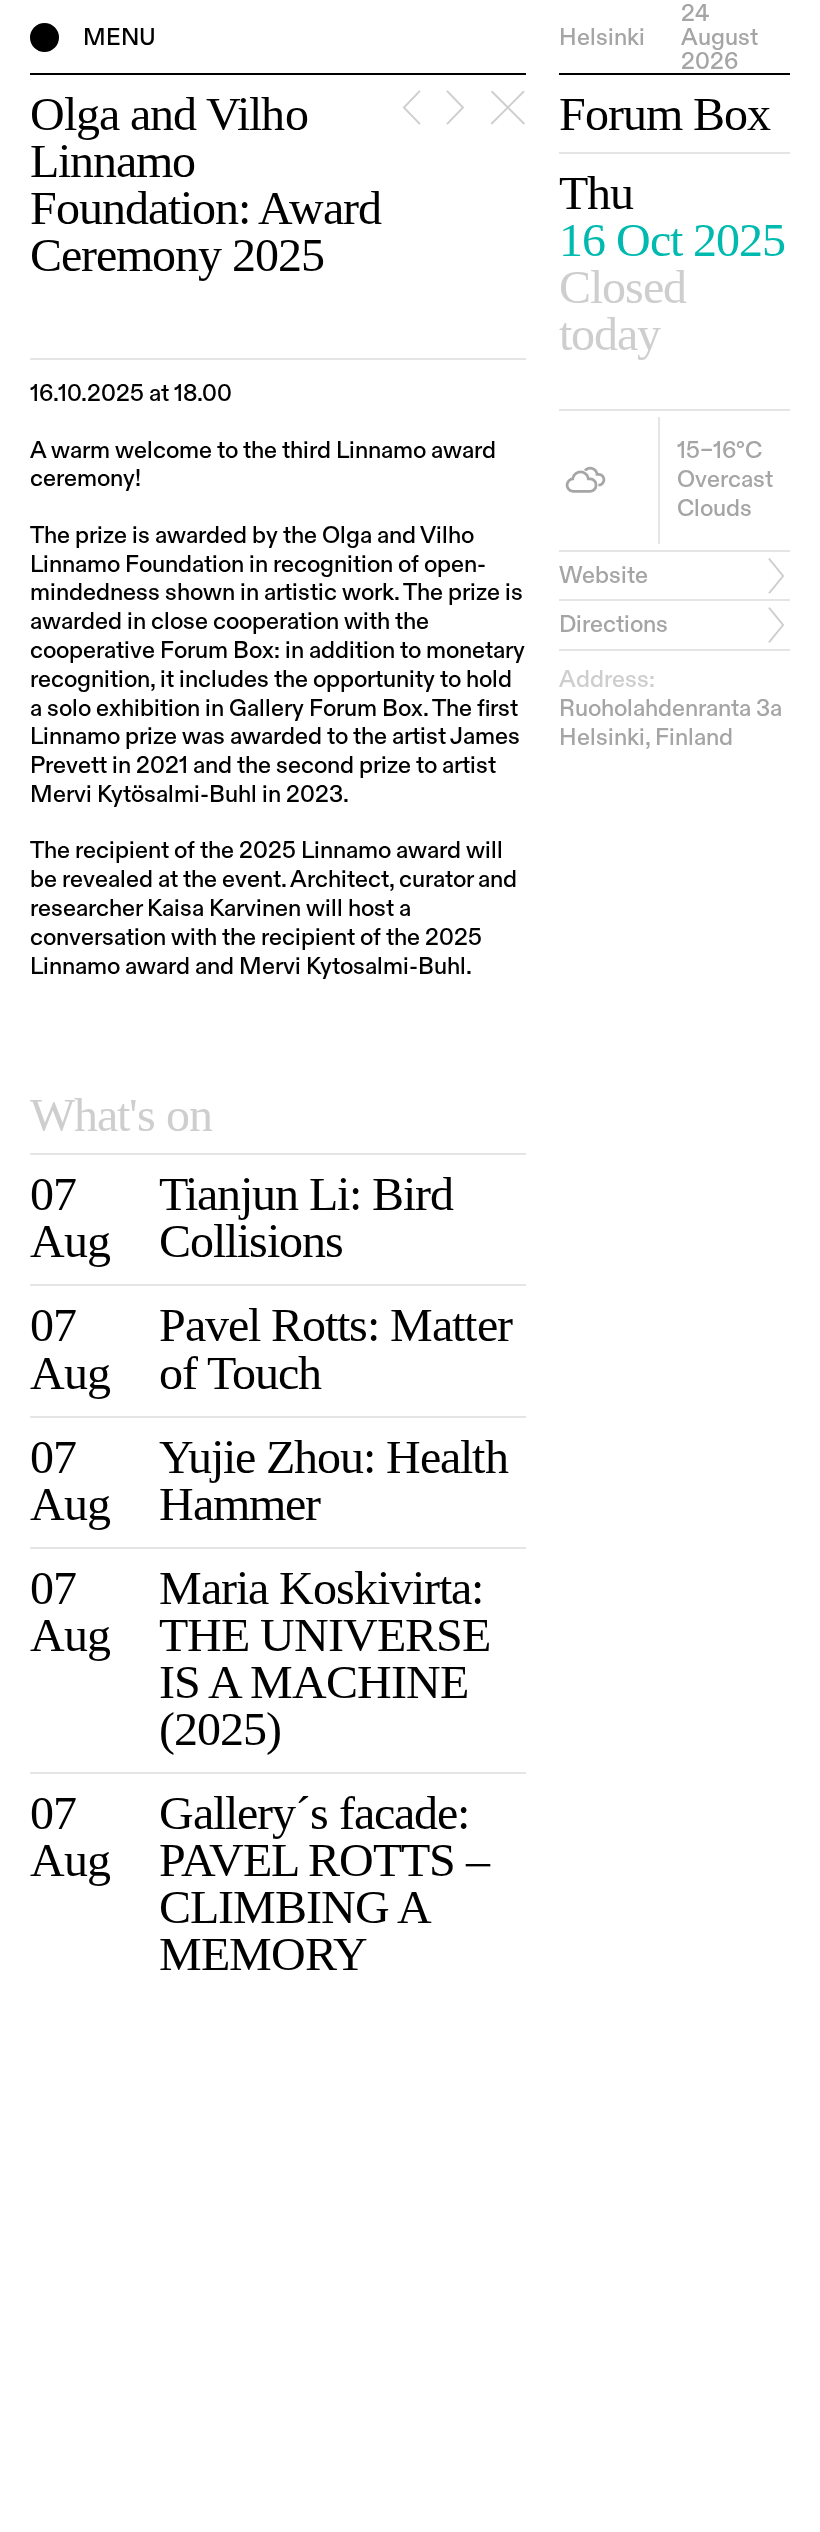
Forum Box (664, 115)
